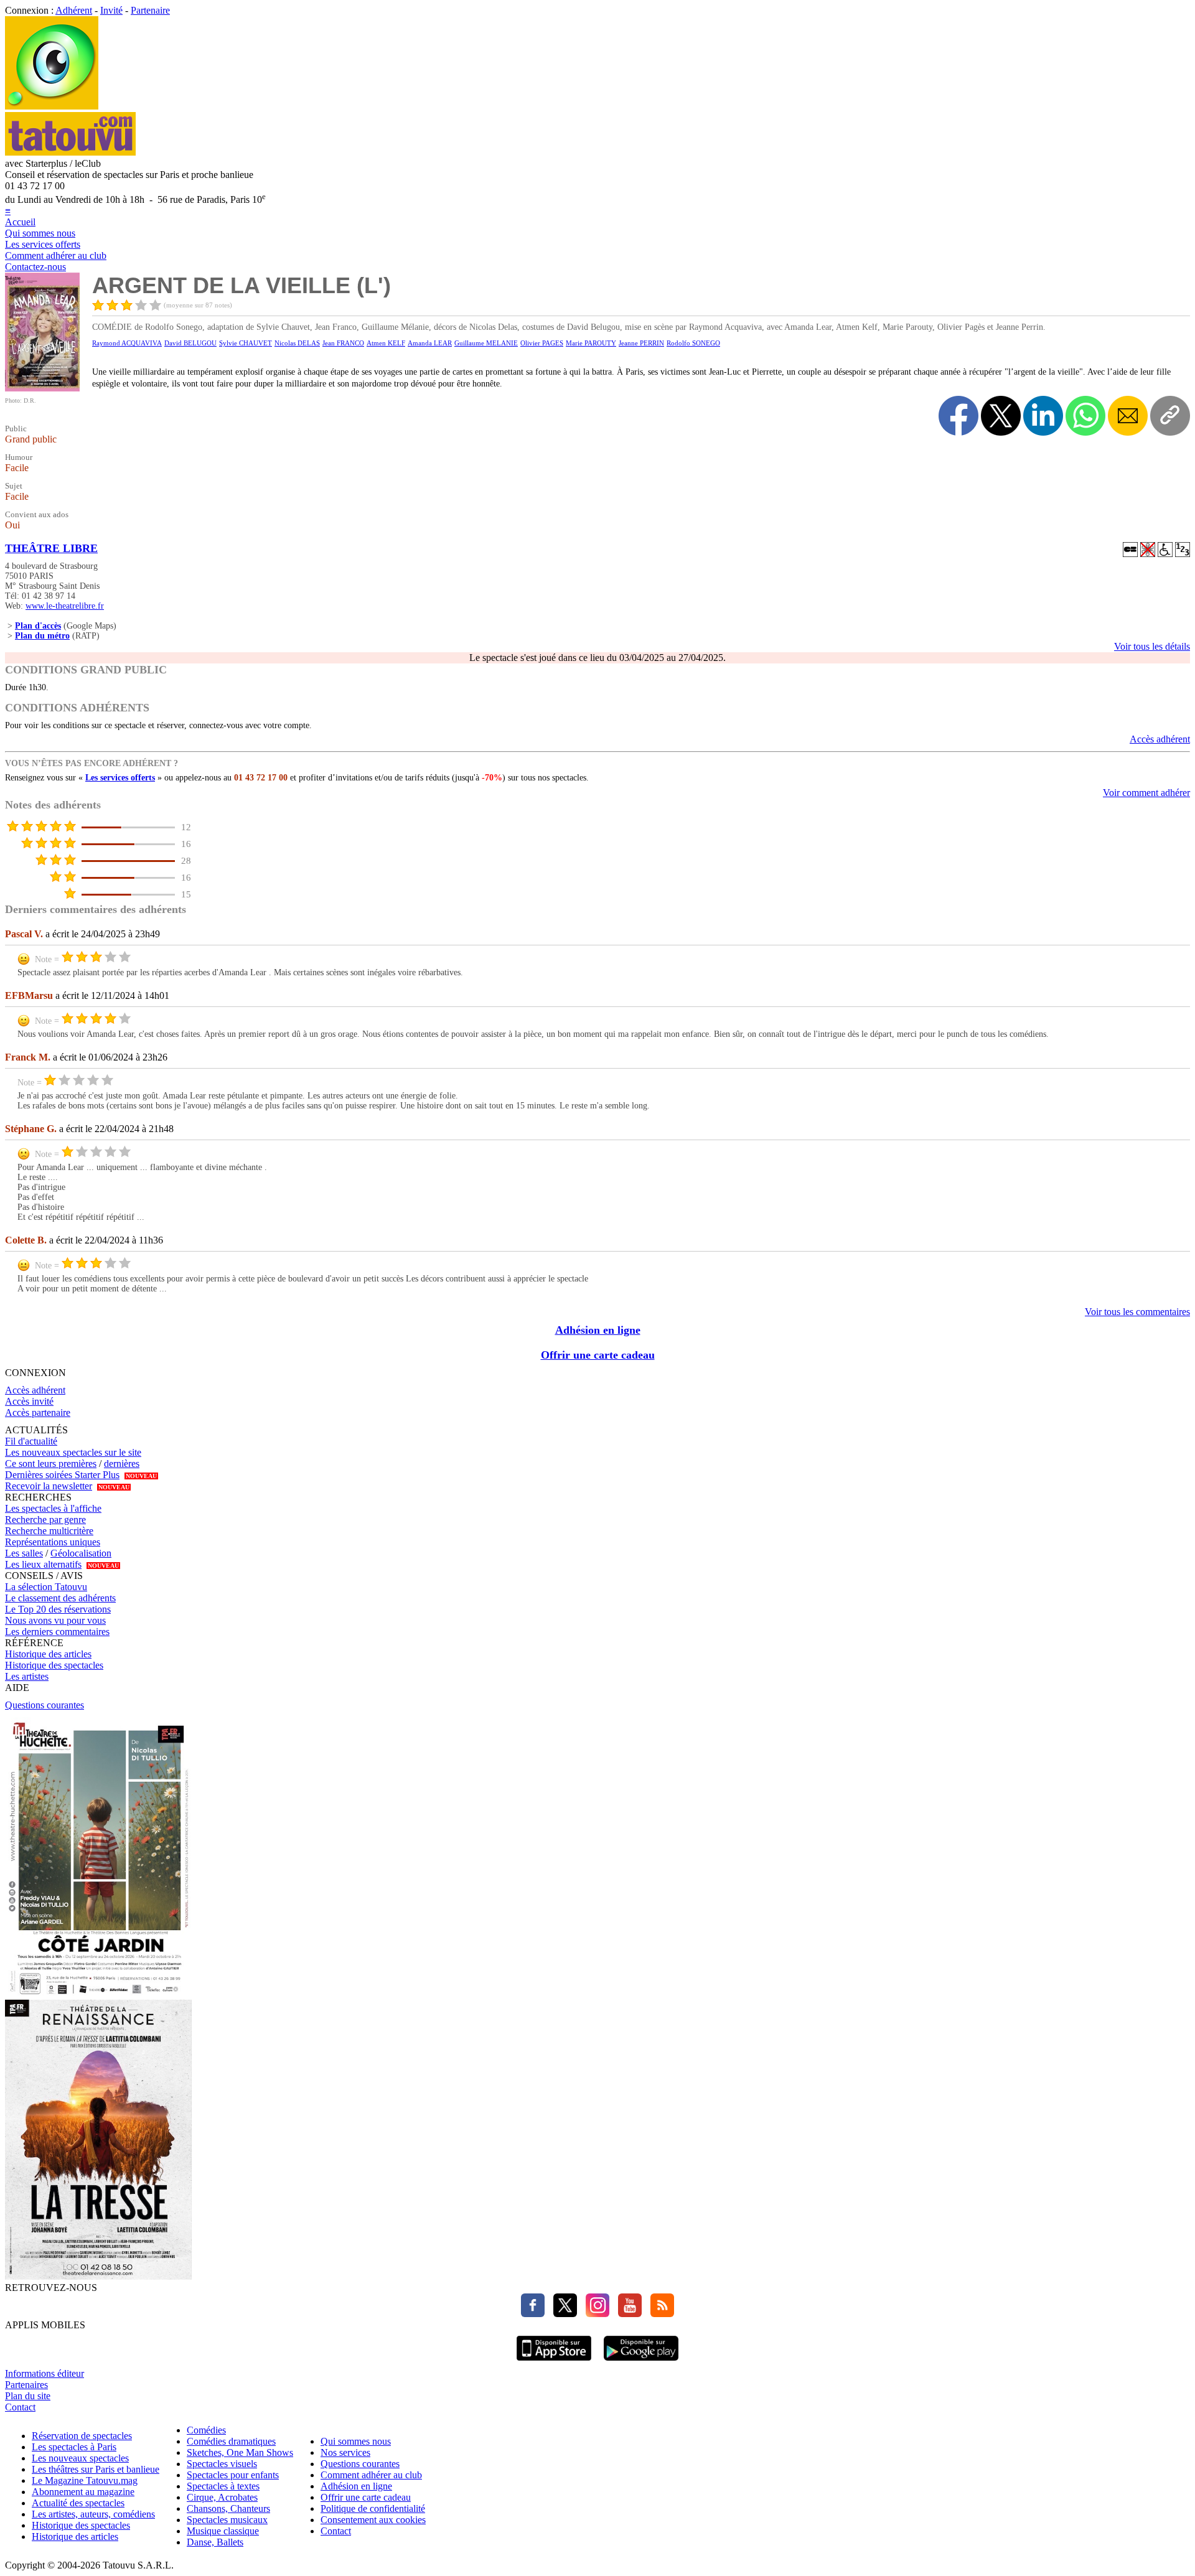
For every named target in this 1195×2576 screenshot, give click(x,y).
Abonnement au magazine (83, 2492)
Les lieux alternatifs (43, 1564)
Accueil (20, 222)
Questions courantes (45, 1705)
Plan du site (28, 2396)
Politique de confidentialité (373, 2508)
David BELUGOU (190, 343)
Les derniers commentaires (57, 1632)
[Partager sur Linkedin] (1043, 416)
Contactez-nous (35, 267)
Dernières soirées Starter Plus (62, 1475)
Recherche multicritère (49, 1531)
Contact (20, 2407)
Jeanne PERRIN (641, 343)
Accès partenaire (38, 1412)
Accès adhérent (1160, 739)
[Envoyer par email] (1128, 416)
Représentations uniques (53, 1542)
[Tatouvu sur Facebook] (533, 2314)
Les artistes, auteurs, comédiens (93, 2514)
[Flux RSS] (659, 2314)
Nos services (345, 2452)
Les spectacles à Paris (74, 2447)
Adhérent (74, 10)
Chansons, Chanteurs (228, 2508)
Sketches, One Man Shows (240, 2452)
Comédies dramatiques (231, 2441)
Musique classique (223, 2531)
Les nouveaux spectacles (80, 2458)
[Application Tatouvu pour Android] (641, 2362)
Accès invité (29, 1401)
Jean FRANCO (343, 343)
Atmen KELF (386, 343)
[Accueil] (52, 106)
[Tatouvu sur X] (562, 2314)
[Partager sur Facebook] (958, 416)
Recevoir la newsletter (49, 1486)
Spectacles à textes (223, 2486)
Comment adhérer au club (56, 255)
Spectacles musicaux (227, 2520)
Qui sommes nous (40, 233)
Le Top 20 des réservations (58, 1609)
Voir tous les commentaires (1137, 1312)
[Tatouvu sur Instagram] (594, 2314)
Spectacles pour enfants (233, 2475)
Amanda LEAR (430, 343)
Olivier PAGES (542, 343)
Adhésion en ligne (598, 1330)
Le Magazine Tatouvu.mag (85, 2480)
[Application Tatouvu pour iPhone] (554, 2362)
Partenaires (26, 2385)
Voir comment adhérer (1146, 793)
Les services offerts (43, 244)
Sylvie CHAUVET (246, 343)
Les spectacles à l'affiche (53, 1508)
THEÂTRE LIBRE (51, 548)
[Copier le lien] (1170, 416)
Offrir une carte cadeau (598, 1355)
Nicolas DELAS (297, 343)
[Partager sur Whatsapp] (1085, 416)
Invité (111, 10)
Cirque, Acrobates (222, 2497)
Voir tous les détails (1152, 646)
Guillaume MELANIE (486, 343)
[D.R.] (42, 388)
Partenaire (150, 10)
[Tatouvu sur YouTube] (627, 2314)
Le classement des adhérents (60, 1598)
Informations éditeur (45, 2373)
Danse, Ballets (215, 2542)
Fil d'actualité (31, 1441)
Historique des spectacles (54, 1665)
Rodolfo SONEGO (693, 343)
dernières (122, 1464)
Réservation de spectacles (82, 2436)
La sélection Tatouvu (46, 1587)
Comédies (206, 2430)
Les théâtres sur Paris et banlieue (96, 2469)
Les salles (24, 1553)
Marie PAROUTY (591, 343)
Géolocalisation (81, 1553)
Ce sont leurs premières (51, 1464)
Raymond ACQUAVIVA (127, 343)
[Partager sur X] (1001, 416)
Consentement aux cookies (373, 2520)
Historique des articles (48, 1654)
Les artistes (27, 1676)
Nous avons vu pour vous (55, 1620)
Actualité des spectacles (78, 2503)
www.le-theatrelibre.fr (65, 606)
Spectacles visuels (222, 2464)
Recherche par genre (45, 1520)
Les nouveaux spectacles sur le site (73, 1452)
